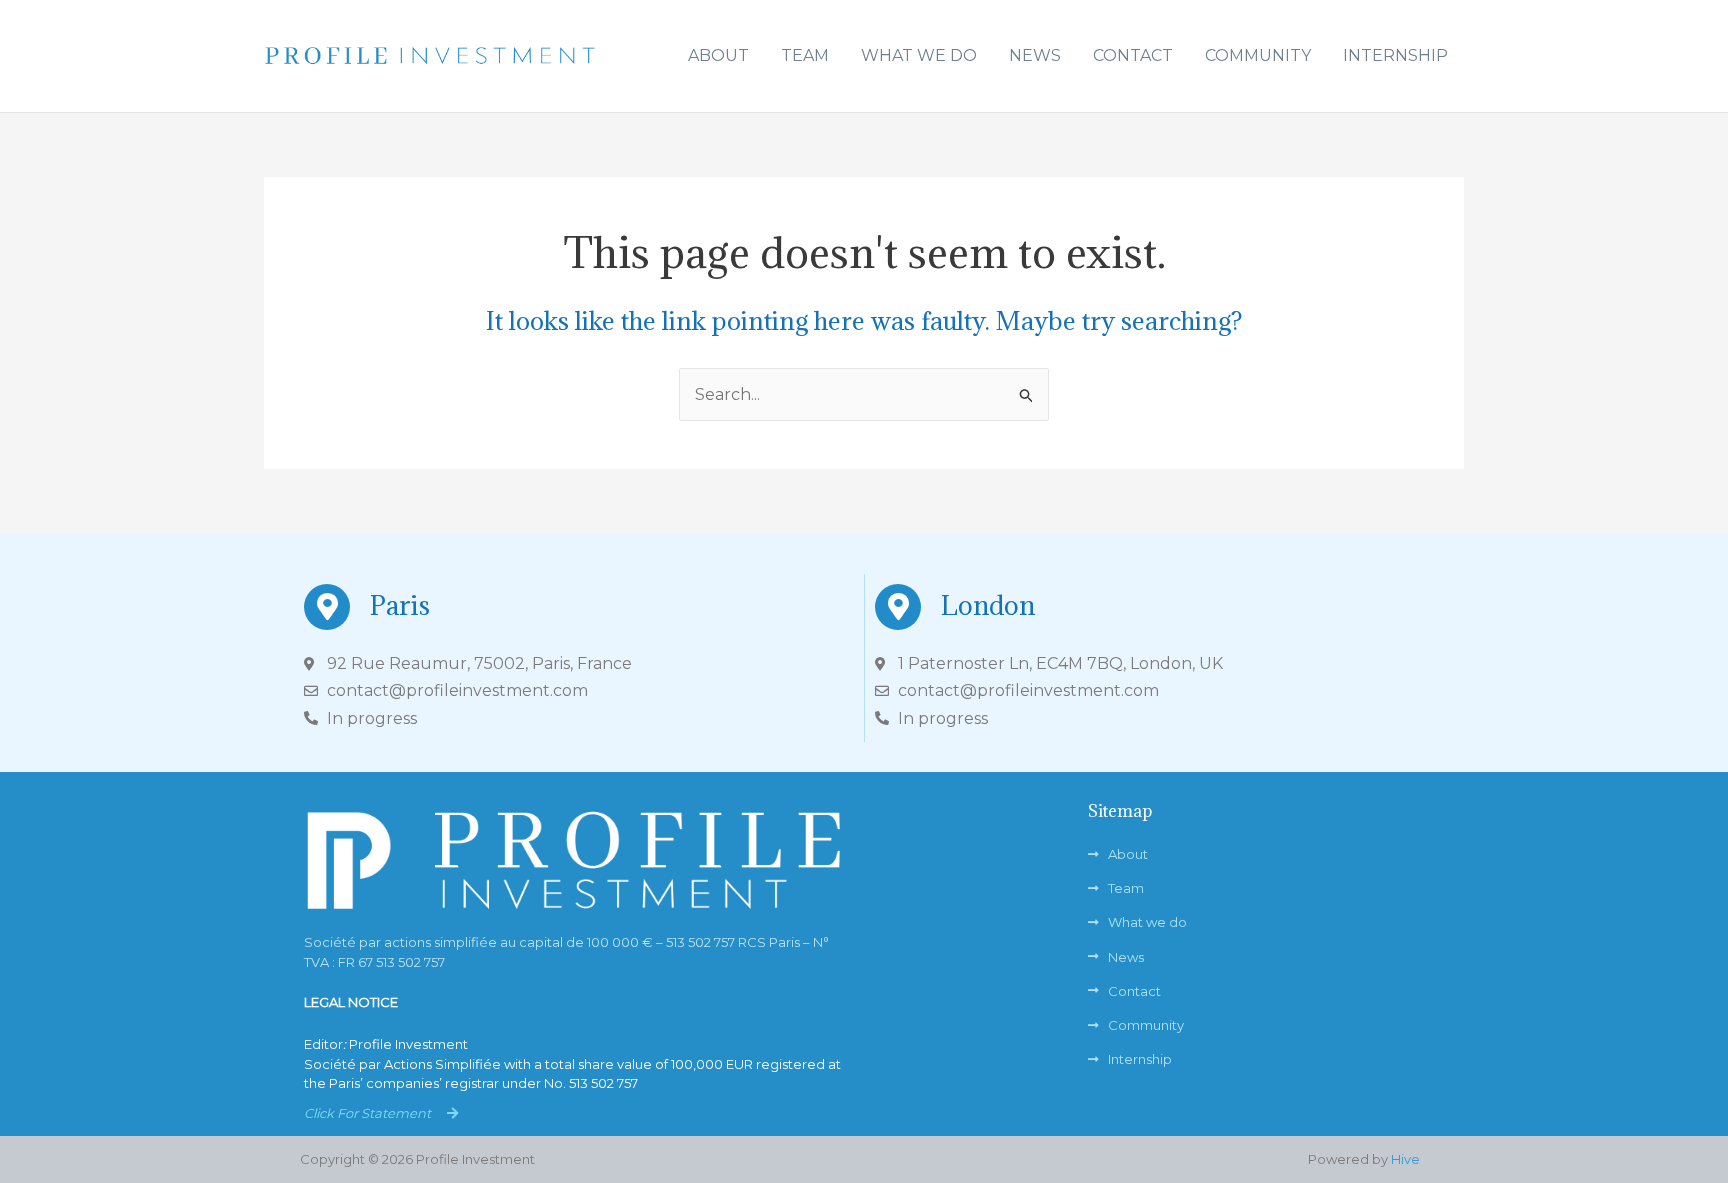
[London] (898, 607)
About (718, 55)
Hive (1405, 1159)
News (1035, 55)
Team (805, 55)
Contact (1133, 55)
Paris (400, 605)
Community (1258, 55)
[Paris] (327, 607)
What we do (919, 55)
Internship (1395, 55)
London (988, 605)
